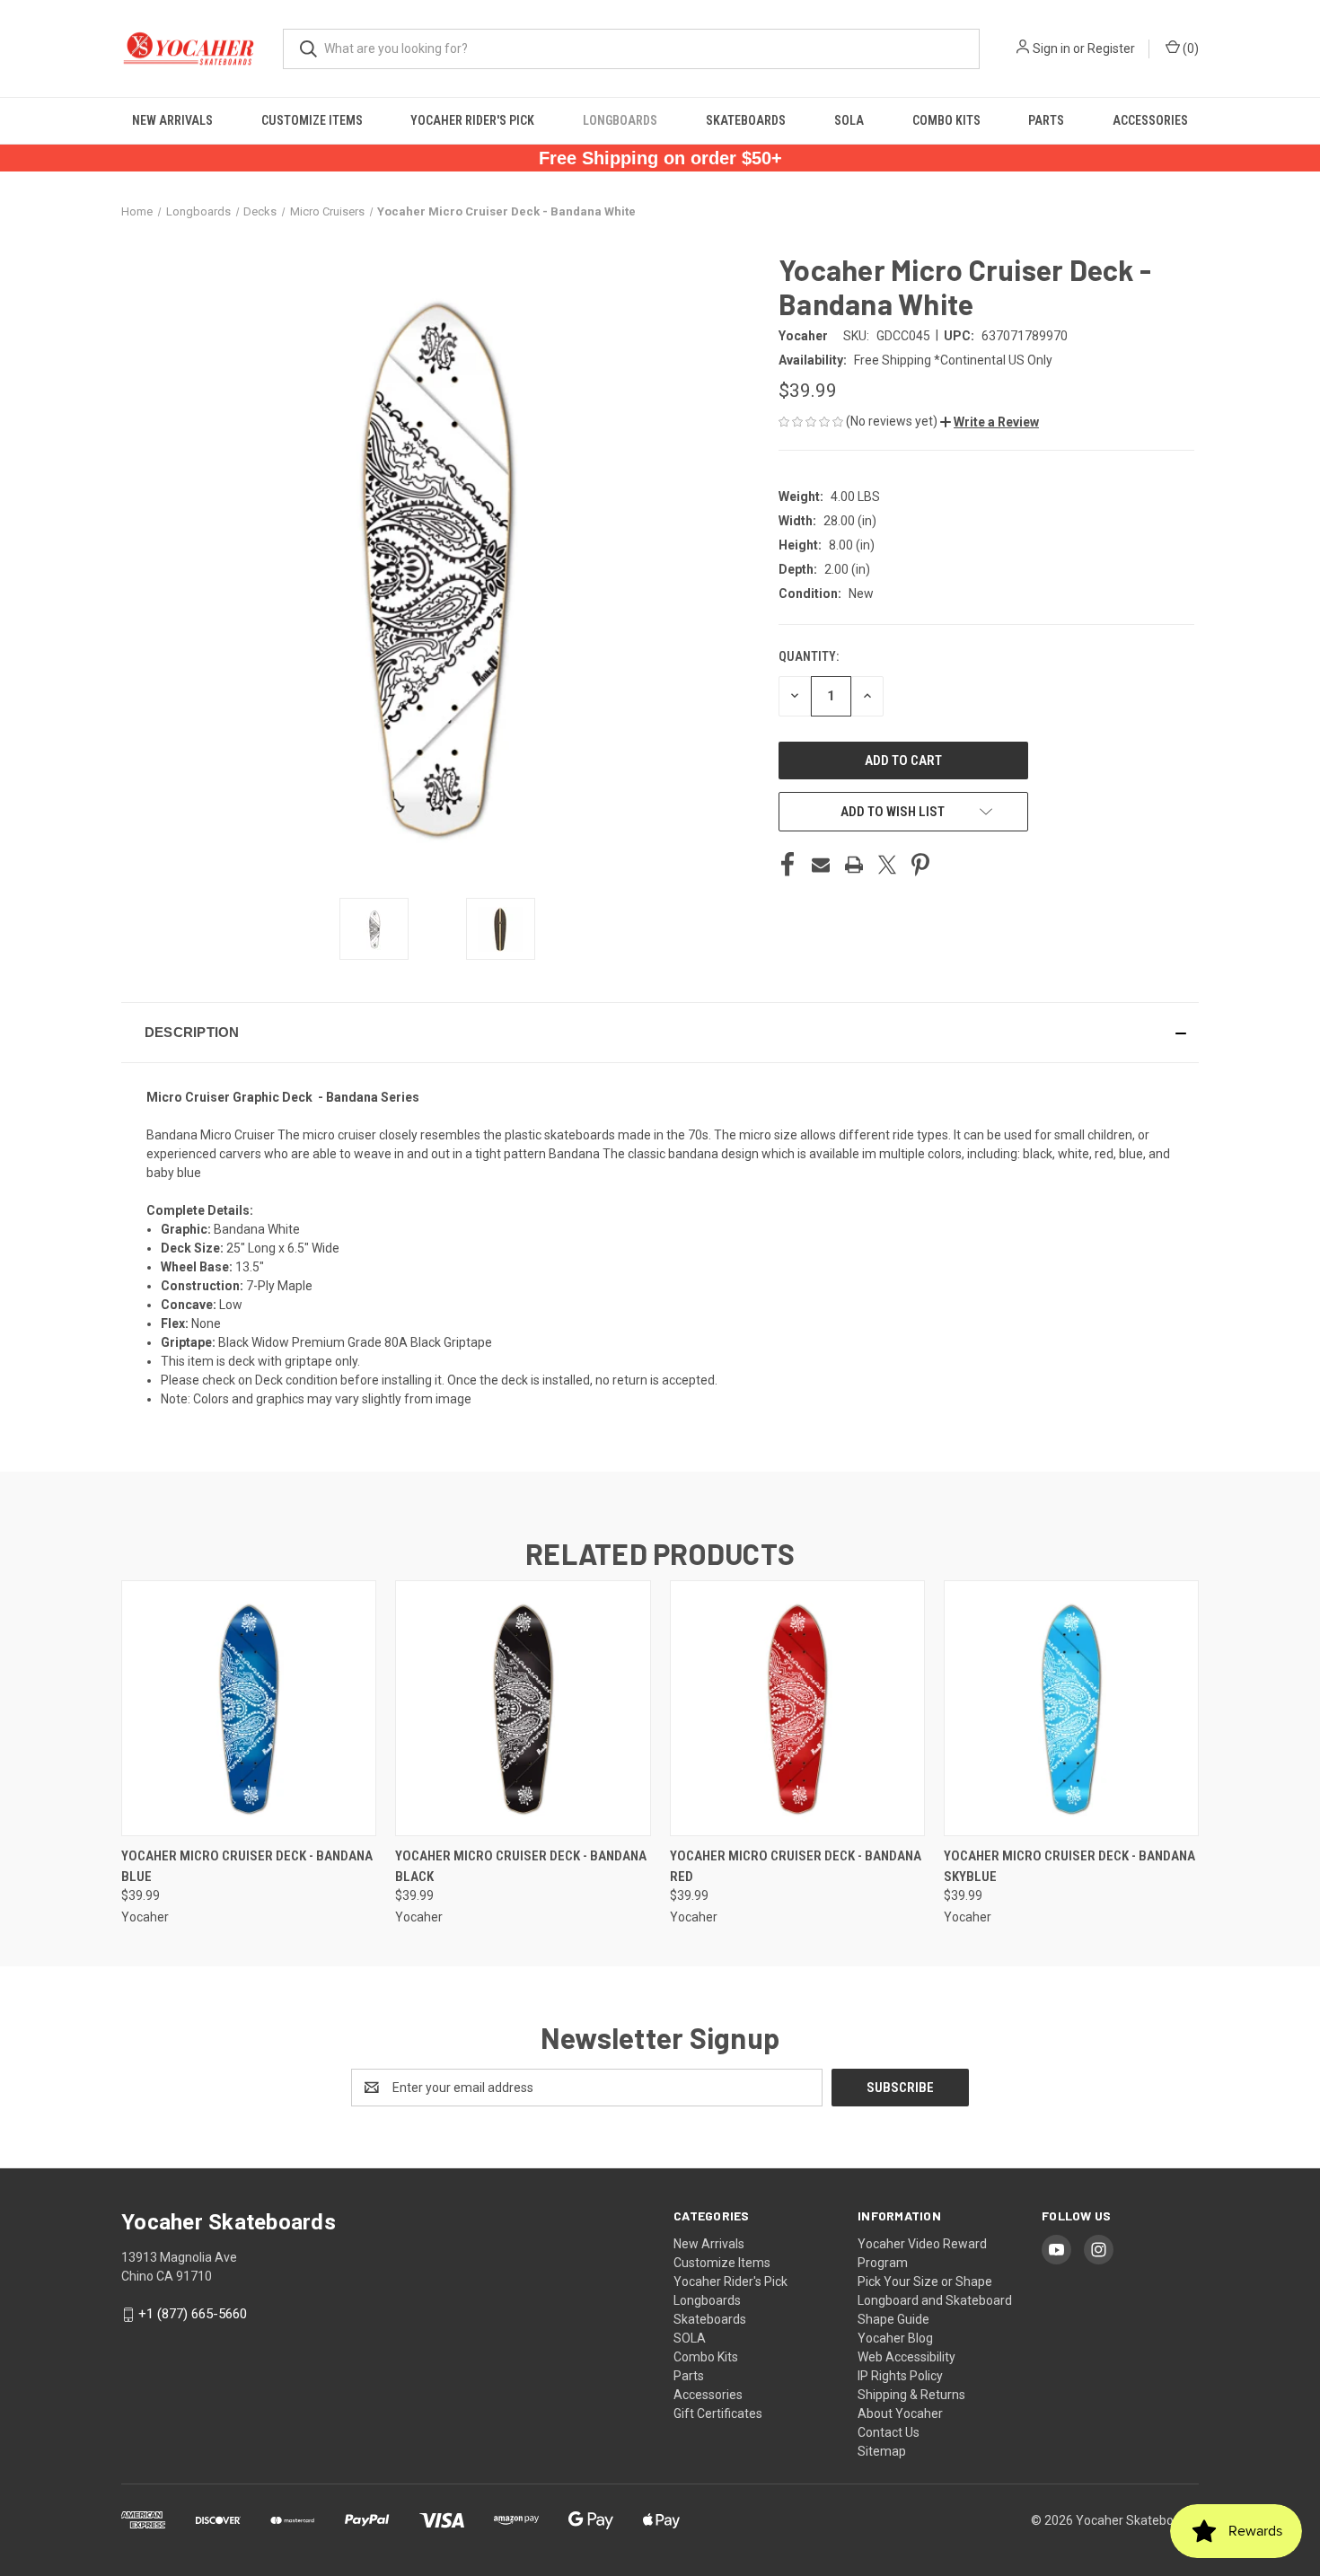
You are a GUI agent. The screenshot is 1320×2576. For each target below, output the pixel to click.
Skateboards (746, 120)
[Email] (821, 865)
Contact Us (889, 2432)
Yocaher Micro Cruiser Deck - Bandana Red (796, 1866)
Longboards (620, 120)
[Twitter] (887, 865)
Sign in (1052, 48)
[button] (990, 422)
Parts (1046, 120)
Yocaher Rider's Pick (472, 120)
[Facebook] (788, 865)
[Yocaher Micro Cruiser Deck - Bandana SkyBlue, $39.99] (1071, 1708)
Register (1111, 48)
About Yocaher (900, 2413)
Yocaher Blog (895, 2338)
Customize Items (312, 120)
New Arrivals (172, 120)
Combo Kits (946, 120)
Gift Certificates (718, 2413)
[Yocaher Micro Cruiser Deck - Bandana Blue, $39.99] (249, 1708)
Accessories (1150, 120)
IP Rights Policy (900, 2376)
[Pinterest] (920, 865)
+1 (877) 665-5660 (193, 2314)
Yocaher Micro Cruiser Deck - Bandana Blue (247, 1866)
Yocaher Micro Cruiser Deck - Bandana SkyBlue (1069, 1866)
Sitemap (882, 2451)
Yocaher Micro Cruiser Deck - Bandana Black (521, 1866)
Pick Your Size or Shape (925, 2281)
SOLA (849, 120)
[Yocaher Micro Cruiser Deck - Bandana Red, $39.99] (797, 1708)
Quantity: (809, 656)
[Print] (854, 865)
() (1189, 48)
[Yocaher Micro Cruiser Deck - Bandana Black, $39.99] (523, 1708)
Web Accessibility (906, 2357)
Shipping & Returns (911, 2395)
